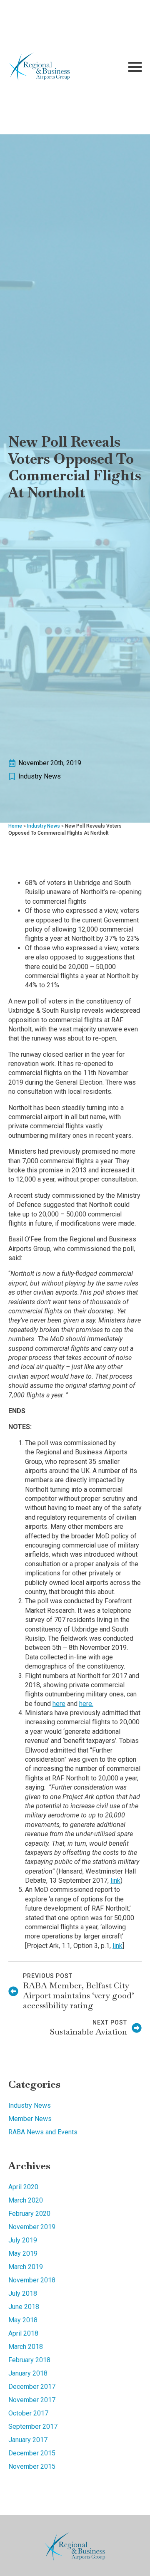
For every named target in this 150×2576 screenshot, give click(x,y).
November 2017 (32, 2400)
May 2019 (23, 2253)
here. (86, 1704)
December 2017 (32, 2387)
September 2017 (33, 2426)
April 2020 (23, 2187)
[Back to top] (129, 2555)
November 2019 (32, 2227)
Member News (30, 2119)
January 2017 (28, 2440)
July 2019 (23, 2240)
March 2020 (26, 2200)
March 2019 (26, 2267)
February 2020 (29, 2214)
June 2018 (24, 2307)
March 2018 (26, 2347)
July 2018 (23, 2293)
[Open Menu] (135, 67)
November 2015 (32, 2466)
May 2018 (23, 2320)
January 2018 (28, 2373)
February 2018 (29, 2360)
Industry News (40, 776)
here (59, 1704)
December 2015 (32, 2453)
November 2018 (32, 2280)
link (115, 1880)
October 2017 (28, 2413)
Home (15, 826)
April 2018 (23, 2333)
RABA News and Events (43, 2132)
